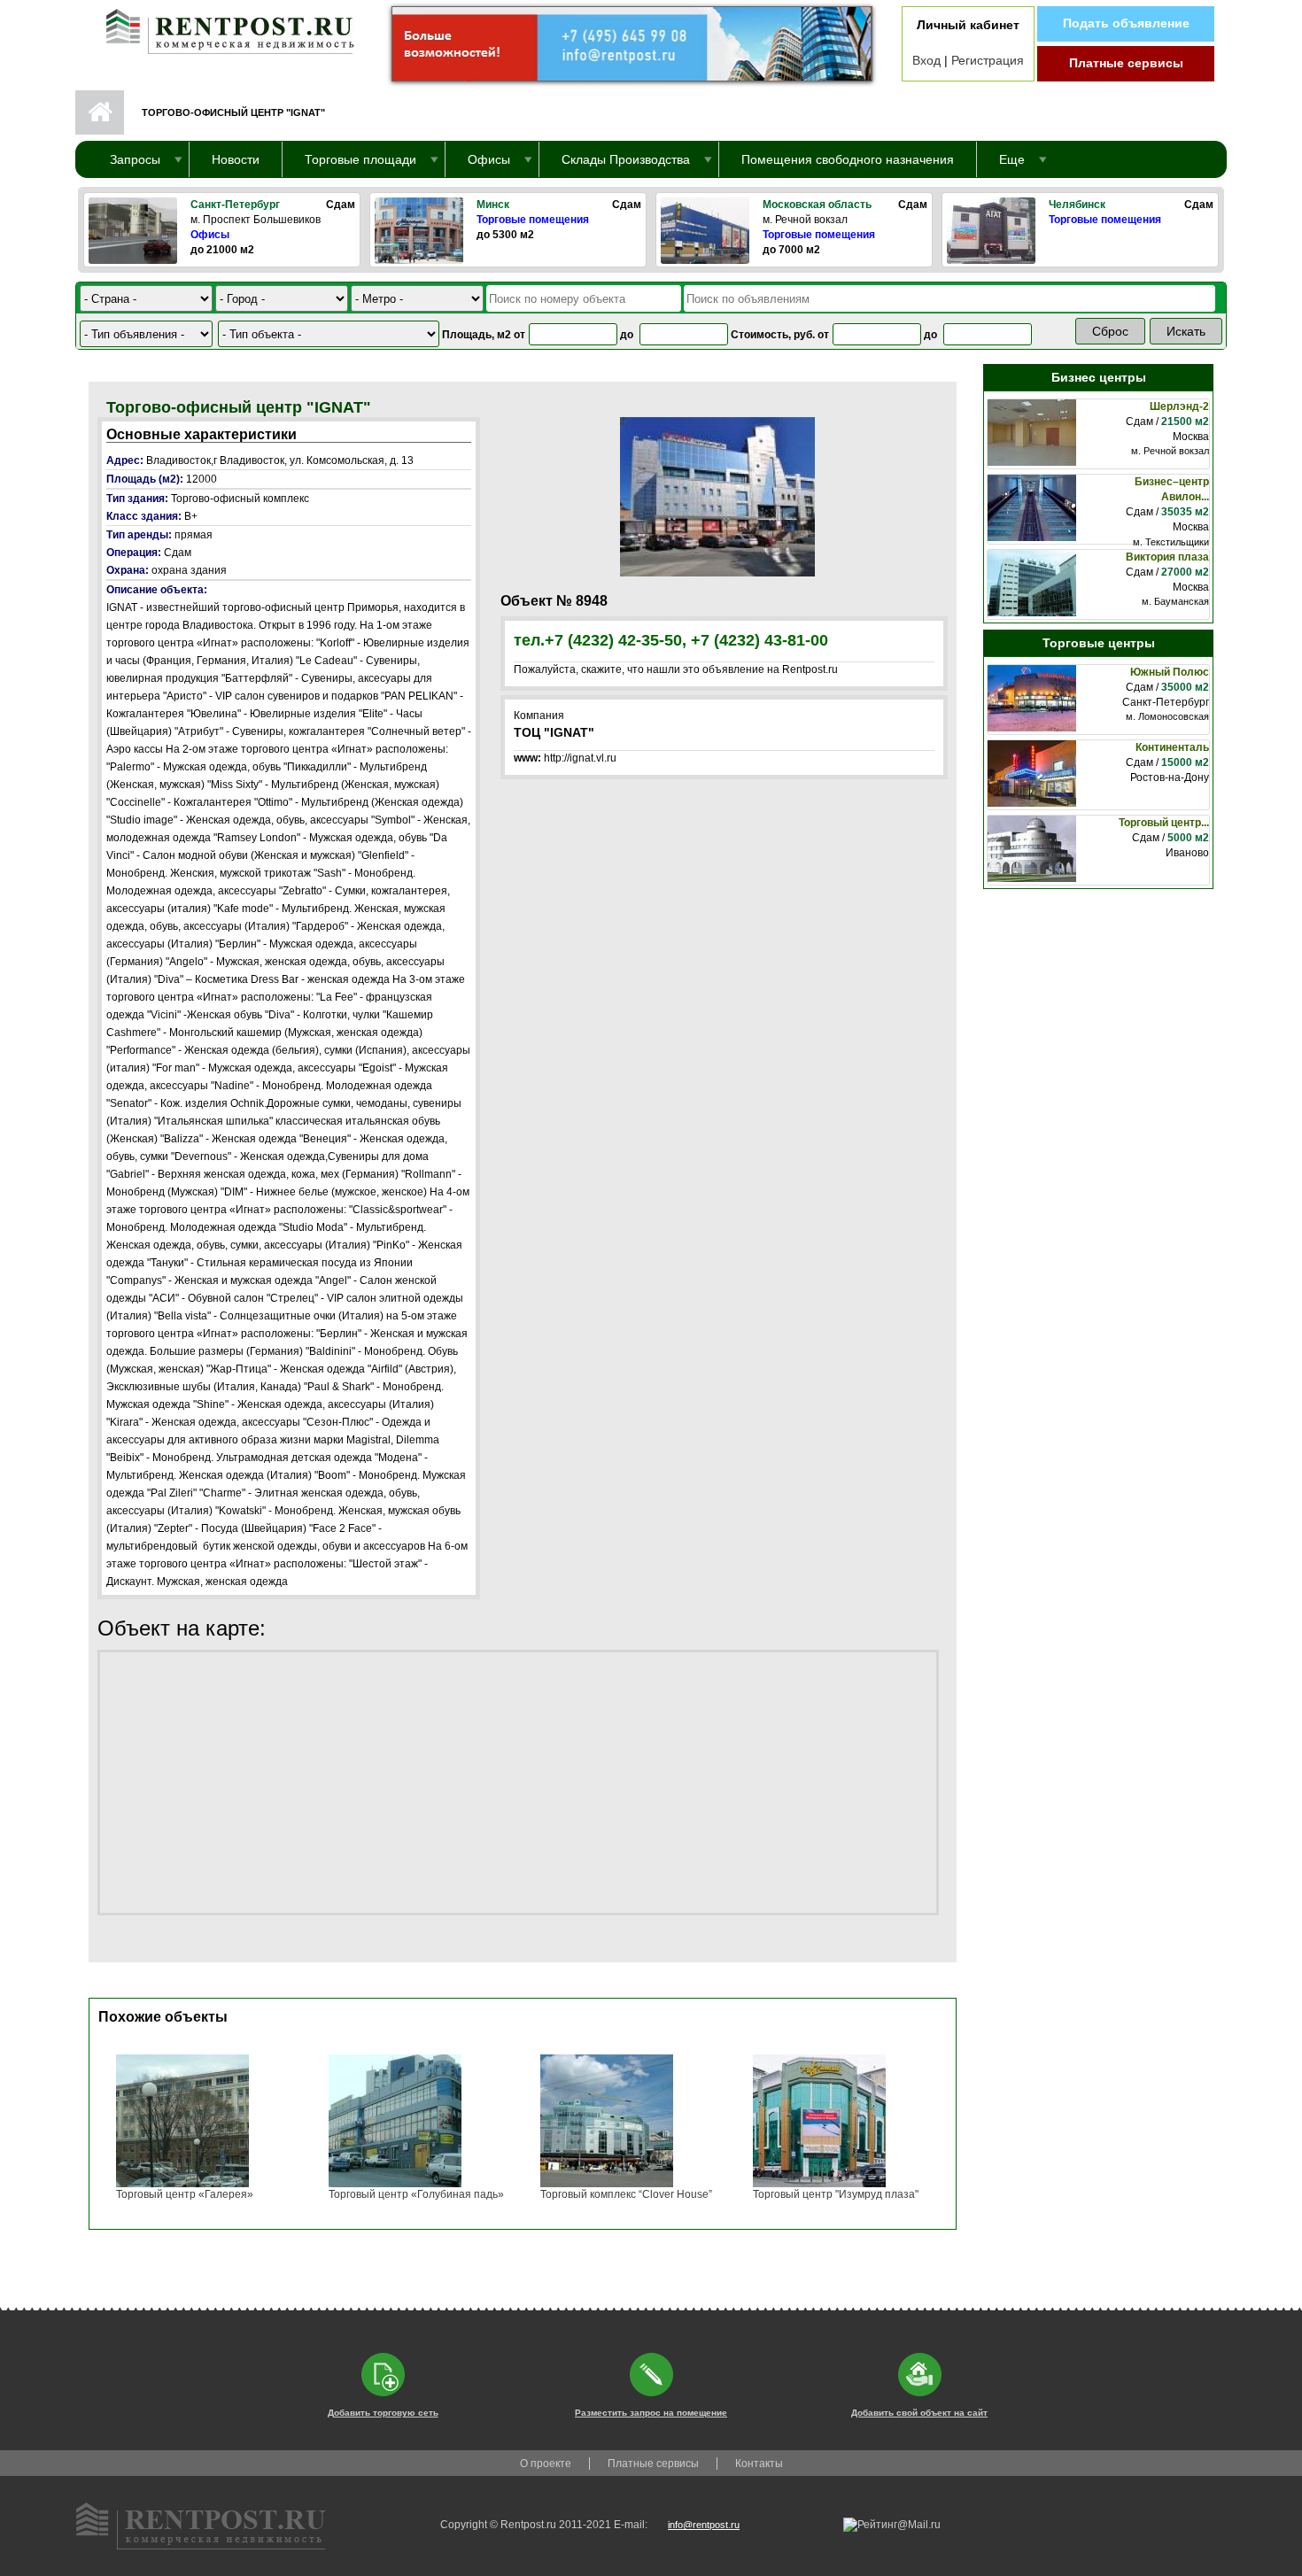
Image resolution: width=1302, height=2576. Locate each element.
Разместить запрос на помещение (651, 2413)
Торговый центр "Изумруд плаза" (836, 2194)
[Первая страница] (221, 27)
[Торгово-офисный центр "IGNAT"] (717, 496)
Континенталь (1172, 747)
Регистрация (988, 60)
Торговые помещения (533, 220)
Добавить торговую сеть (383, 2413)
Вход (926, 60)
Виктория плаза (1167, 557)
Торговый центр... (1164, 823)
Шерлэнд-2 (1179, 406)
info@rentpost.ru (704, 2525)
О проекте (546, 2464)
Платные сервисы (1126, 63)
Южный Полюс (1170, 672)
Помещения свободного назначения (848, 159)
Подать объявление (1126, 23)
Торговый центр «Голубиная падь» (416, 2194)
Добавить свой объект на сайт (919, 2413)
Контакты (759, 2464)
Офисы (210, 235)
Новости (236, 159)
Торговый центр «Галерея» (185, 2194)
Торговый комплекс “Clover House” (626, 2194)
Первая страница (100, 112)
